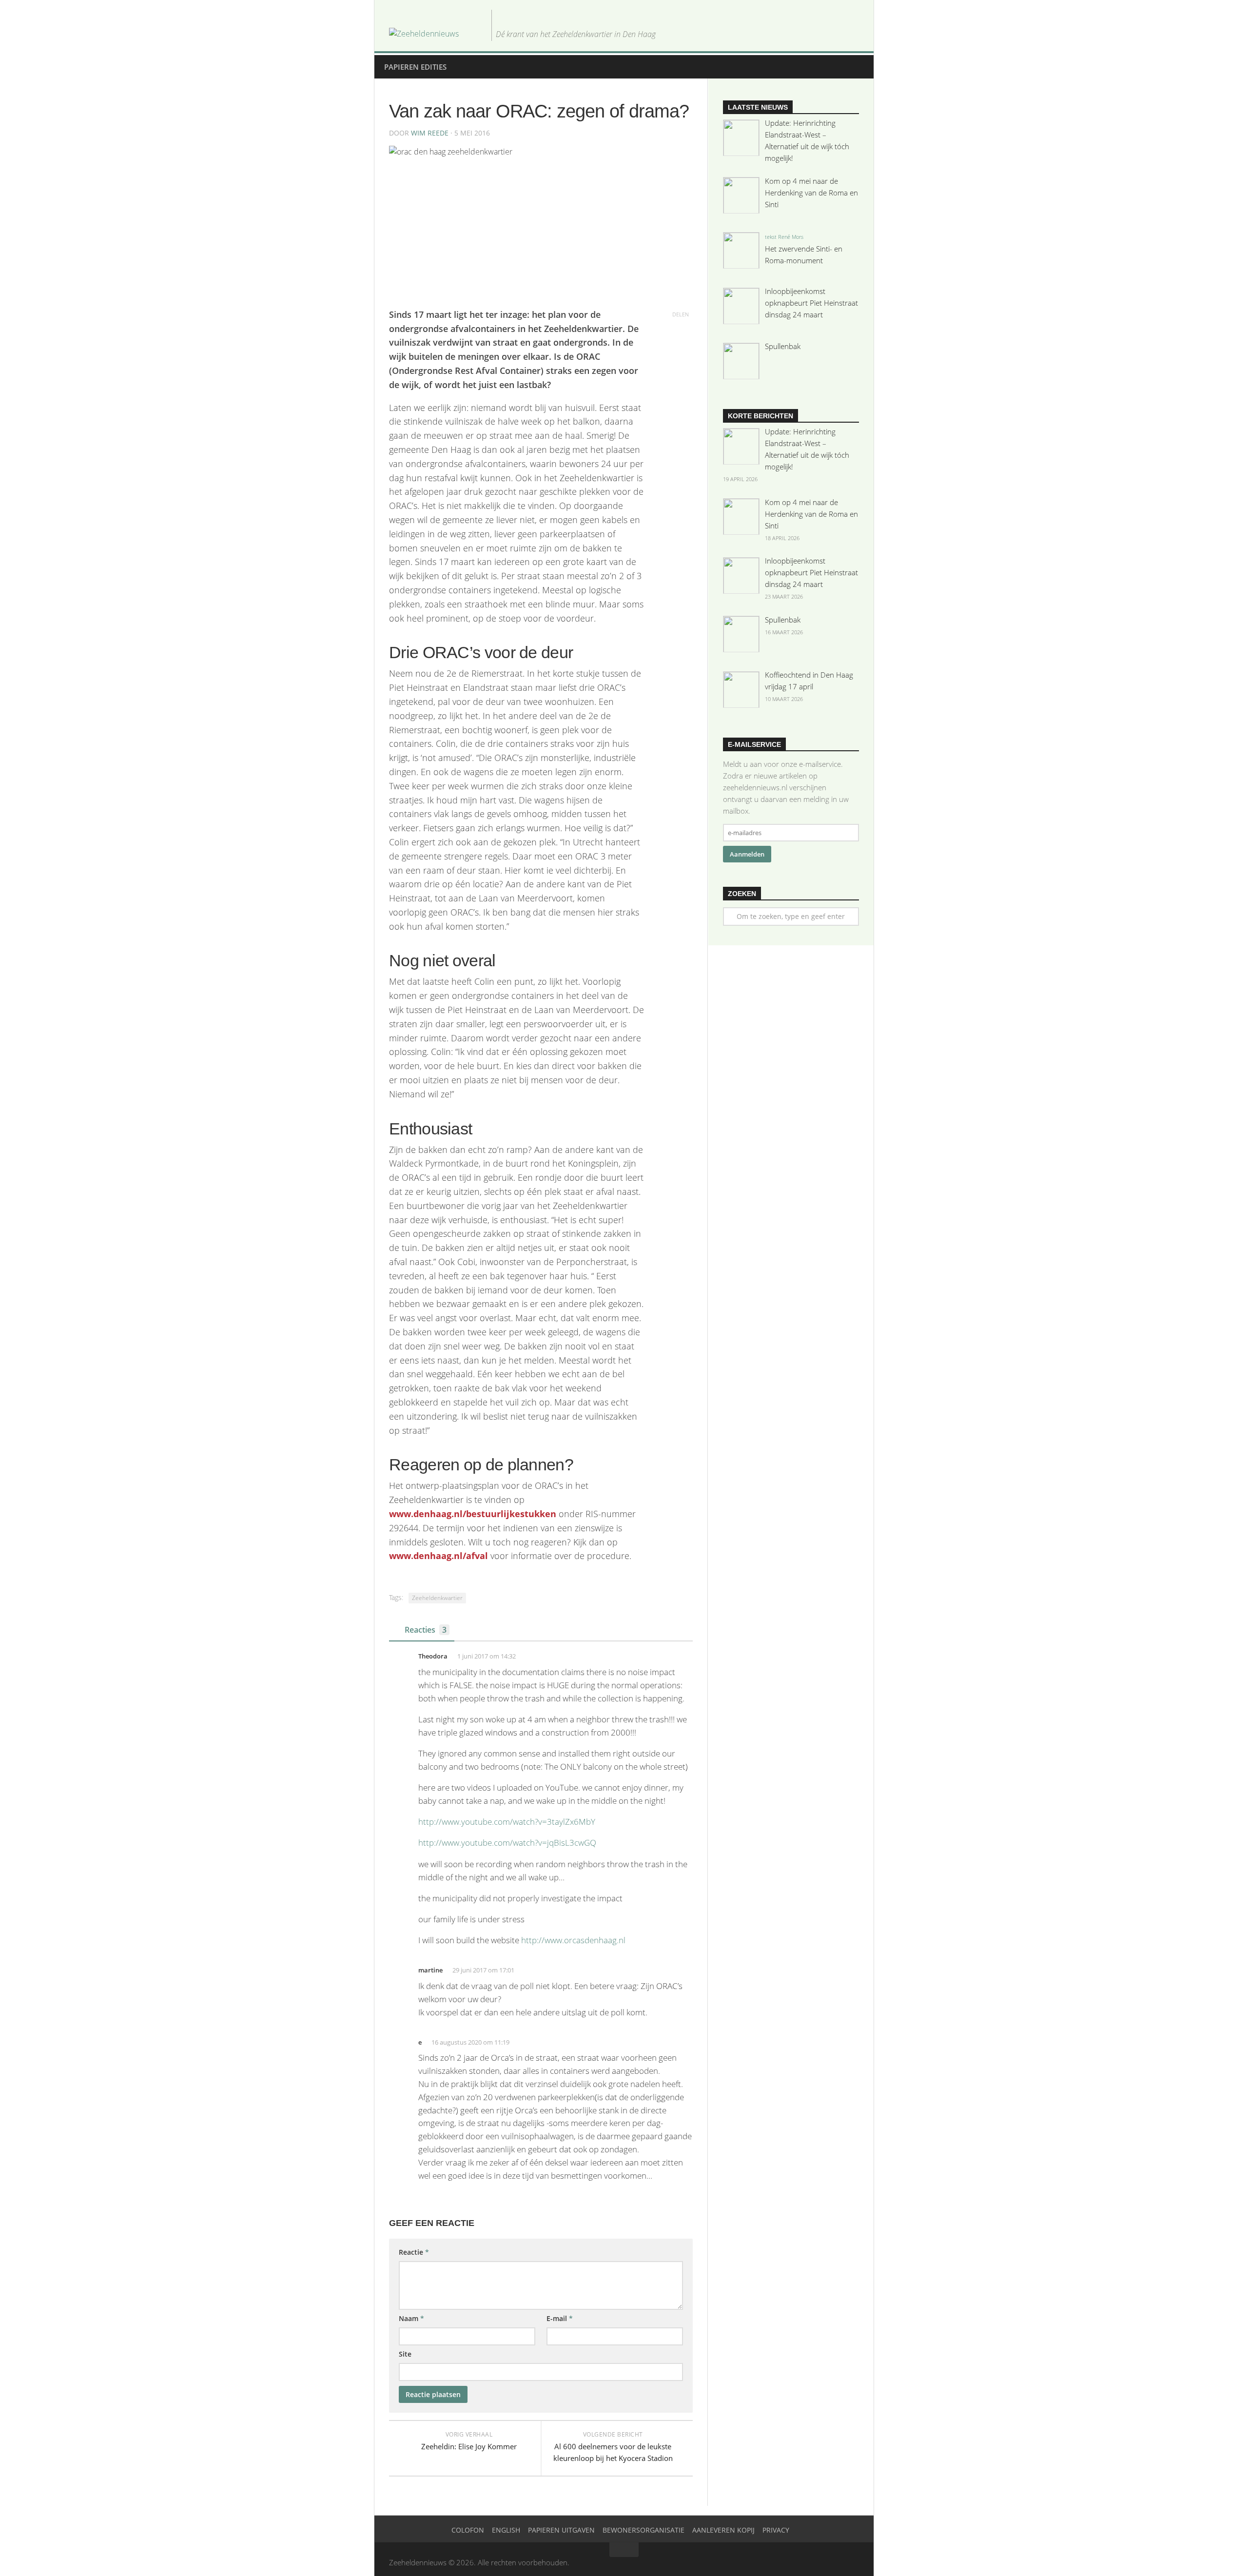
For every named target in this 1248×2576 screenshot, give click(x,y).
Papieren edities (415, 67)
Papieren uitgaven (561, 2530)
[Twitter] (806, 33)
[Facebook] (822, 33)
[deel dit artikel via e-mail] (681, 371)
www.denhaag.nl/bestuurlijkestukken (473, 1514)
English (506, 2530)
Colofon (468, 2530)
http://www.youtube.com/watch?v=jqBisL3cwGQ (507, 1843)
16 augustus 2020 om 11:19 (470, 2042)
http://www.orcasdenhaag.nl (573, 1940)
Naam (411, 2318)
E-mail (560, 2318)
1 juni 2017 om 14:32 (487, 1656)
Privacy (776, 2530)
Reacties (426, 1630)
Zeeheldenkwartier (437, 1598)
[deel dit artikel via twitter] (681, 329)
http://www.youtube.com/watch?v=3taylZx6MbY (507, 1822)
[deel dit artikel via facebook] (681, 342)
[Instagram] (838, 33)
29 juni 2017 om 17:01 (483, 1970)
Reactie (414, 2252)
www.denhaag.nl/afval (439, 1556)
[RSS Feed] (853, 33)
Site (405, 2354)
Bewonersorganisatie (643, 2530)
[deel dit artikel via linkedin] (681, 356)
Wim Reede (430, 133)
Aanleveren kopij (723, 2530)
